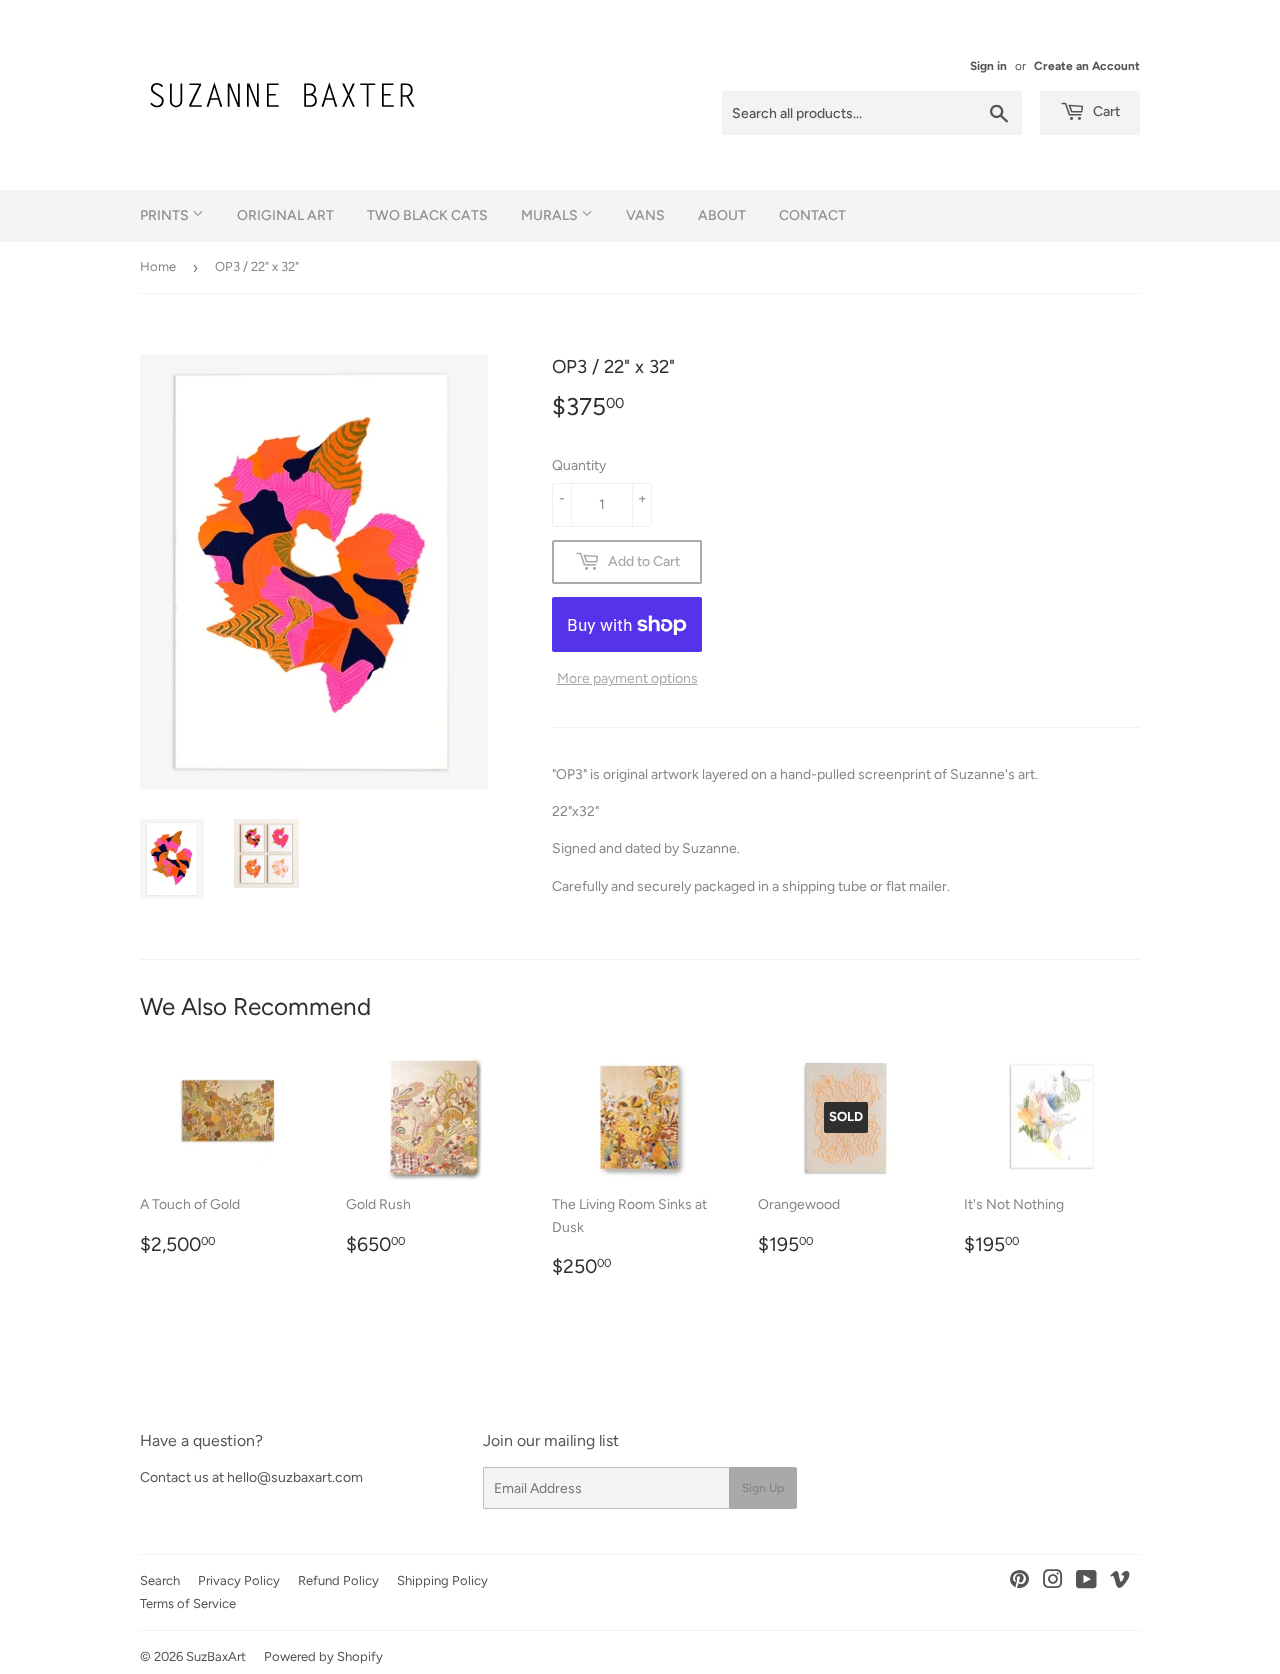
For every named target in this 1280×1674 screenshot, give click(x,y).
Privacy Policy (239, 1580)
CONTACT (812, 215)
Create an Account (1087, 66)
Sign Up (763, 1488)
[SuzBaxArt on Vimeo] (1120, 1582)
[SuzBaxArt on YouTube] (1086, 1582)
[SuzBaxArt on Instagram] (1053, 1582)
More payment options (627, 678)
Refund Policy (338, 1580)
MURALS (551, 215)
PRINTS (166, 215)
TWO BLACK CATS (427, 215)
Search (160, 1580)
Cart (1105, 111)
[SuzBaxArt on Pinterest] (1019, 1582)
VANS (645, 215)
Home (158, 266)
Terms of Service (188, 1603)
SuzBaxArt (216, 1656)
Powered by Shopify (323, 1656)
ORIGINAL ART (285, 215)
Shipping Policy (442, 1580)
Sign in (988, 66)
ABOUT (722, 215)
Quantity (579, 465)
